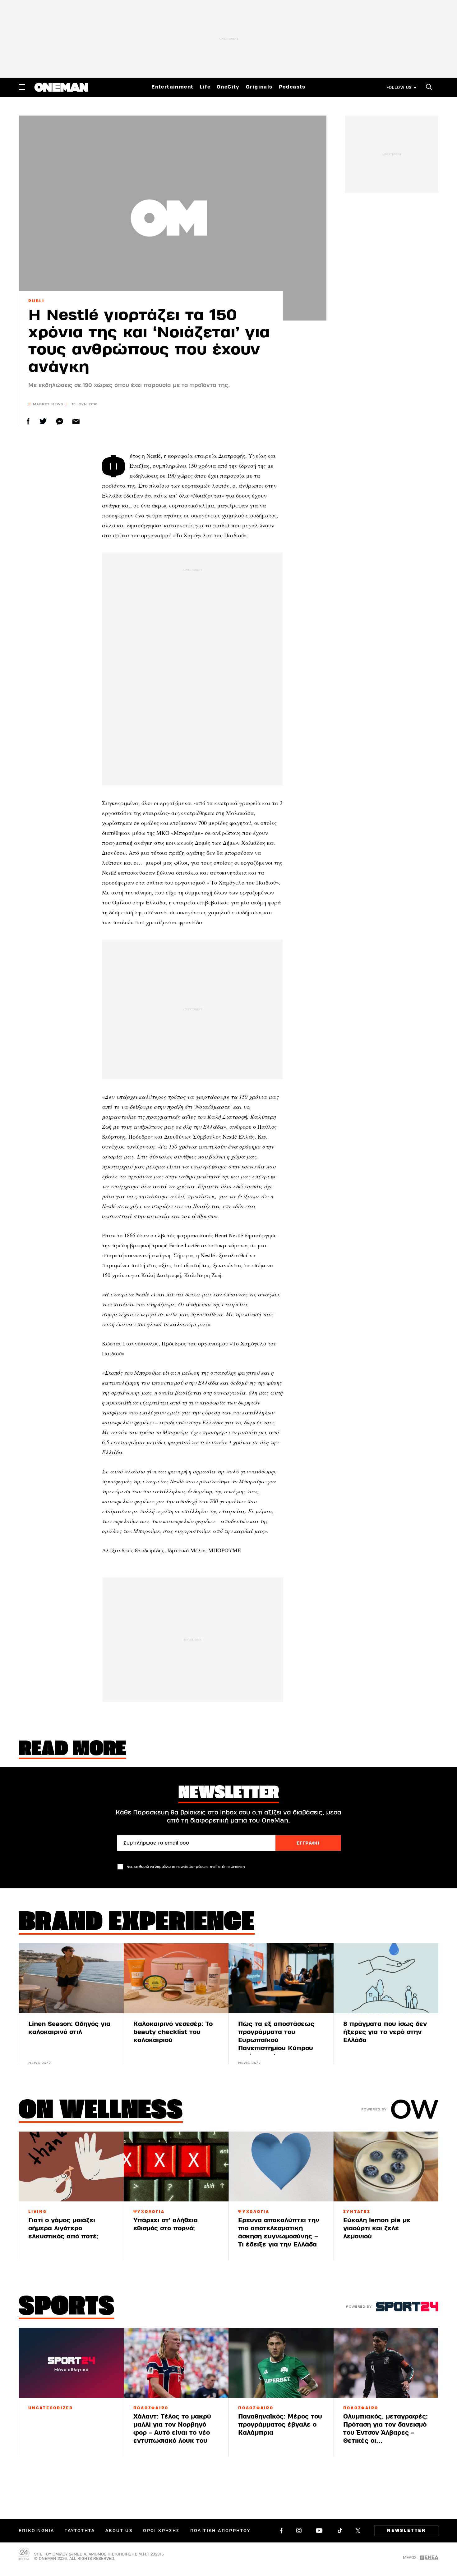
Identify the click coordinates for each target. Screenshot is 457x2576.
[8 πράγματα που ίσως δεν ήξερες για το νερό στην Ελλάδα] (386, 1978)
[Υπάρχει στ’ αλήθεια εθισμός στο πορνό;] (176, 2166)
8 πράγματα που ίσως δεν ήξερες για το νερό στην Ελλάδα (385, 2032)
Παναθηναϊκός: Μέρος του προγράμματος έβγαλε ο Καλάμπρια (280, 2425)
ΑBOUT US (119, 2531)
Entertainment (172, 87)
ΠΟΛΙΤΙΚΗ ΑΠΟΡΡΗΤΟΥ (220, 2531)
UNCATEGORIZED (51, 2408)
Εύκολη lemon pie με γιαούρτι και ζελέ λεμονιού (377, 2228)
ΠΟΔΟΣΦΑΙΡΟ (151, 2408)
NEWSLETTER (406, 2531)
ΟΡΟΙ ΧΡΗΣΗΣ (161, 2531)
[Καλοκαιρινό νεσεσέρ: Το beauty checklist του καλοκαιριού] (176, 1978)
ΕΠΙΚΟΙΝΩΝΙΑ (36, 2531)
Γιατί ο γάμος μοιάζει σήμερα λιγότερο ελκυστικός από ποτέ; (63, 2228)
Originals (259, 87)
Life (205, 87)
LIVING (38, 2212)
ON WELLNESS (101, 2111)
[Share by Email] (76, 421)
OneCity (228, 87)
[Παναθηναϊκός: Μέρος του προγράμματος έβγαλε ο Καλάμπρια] (281, 2363)
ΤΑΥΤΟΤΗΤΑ (80, 2531)
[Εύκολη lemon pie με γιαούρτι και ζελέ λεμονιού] (386, 2166)
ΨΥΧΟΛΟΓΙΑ (149, 2212)
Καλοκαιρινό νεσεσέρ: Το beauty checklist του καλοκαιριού (173, 2032)
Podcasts (292, 87)
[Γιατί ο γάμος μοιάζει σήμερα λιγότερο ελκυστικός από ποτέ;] (71, 2166)
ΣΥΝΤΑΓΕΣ (357, 2212)
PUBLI (36, 301)
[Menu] (22, 87)
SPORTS (67, 2308)
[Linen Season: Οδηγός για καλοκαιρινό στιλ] (71, 1978)
